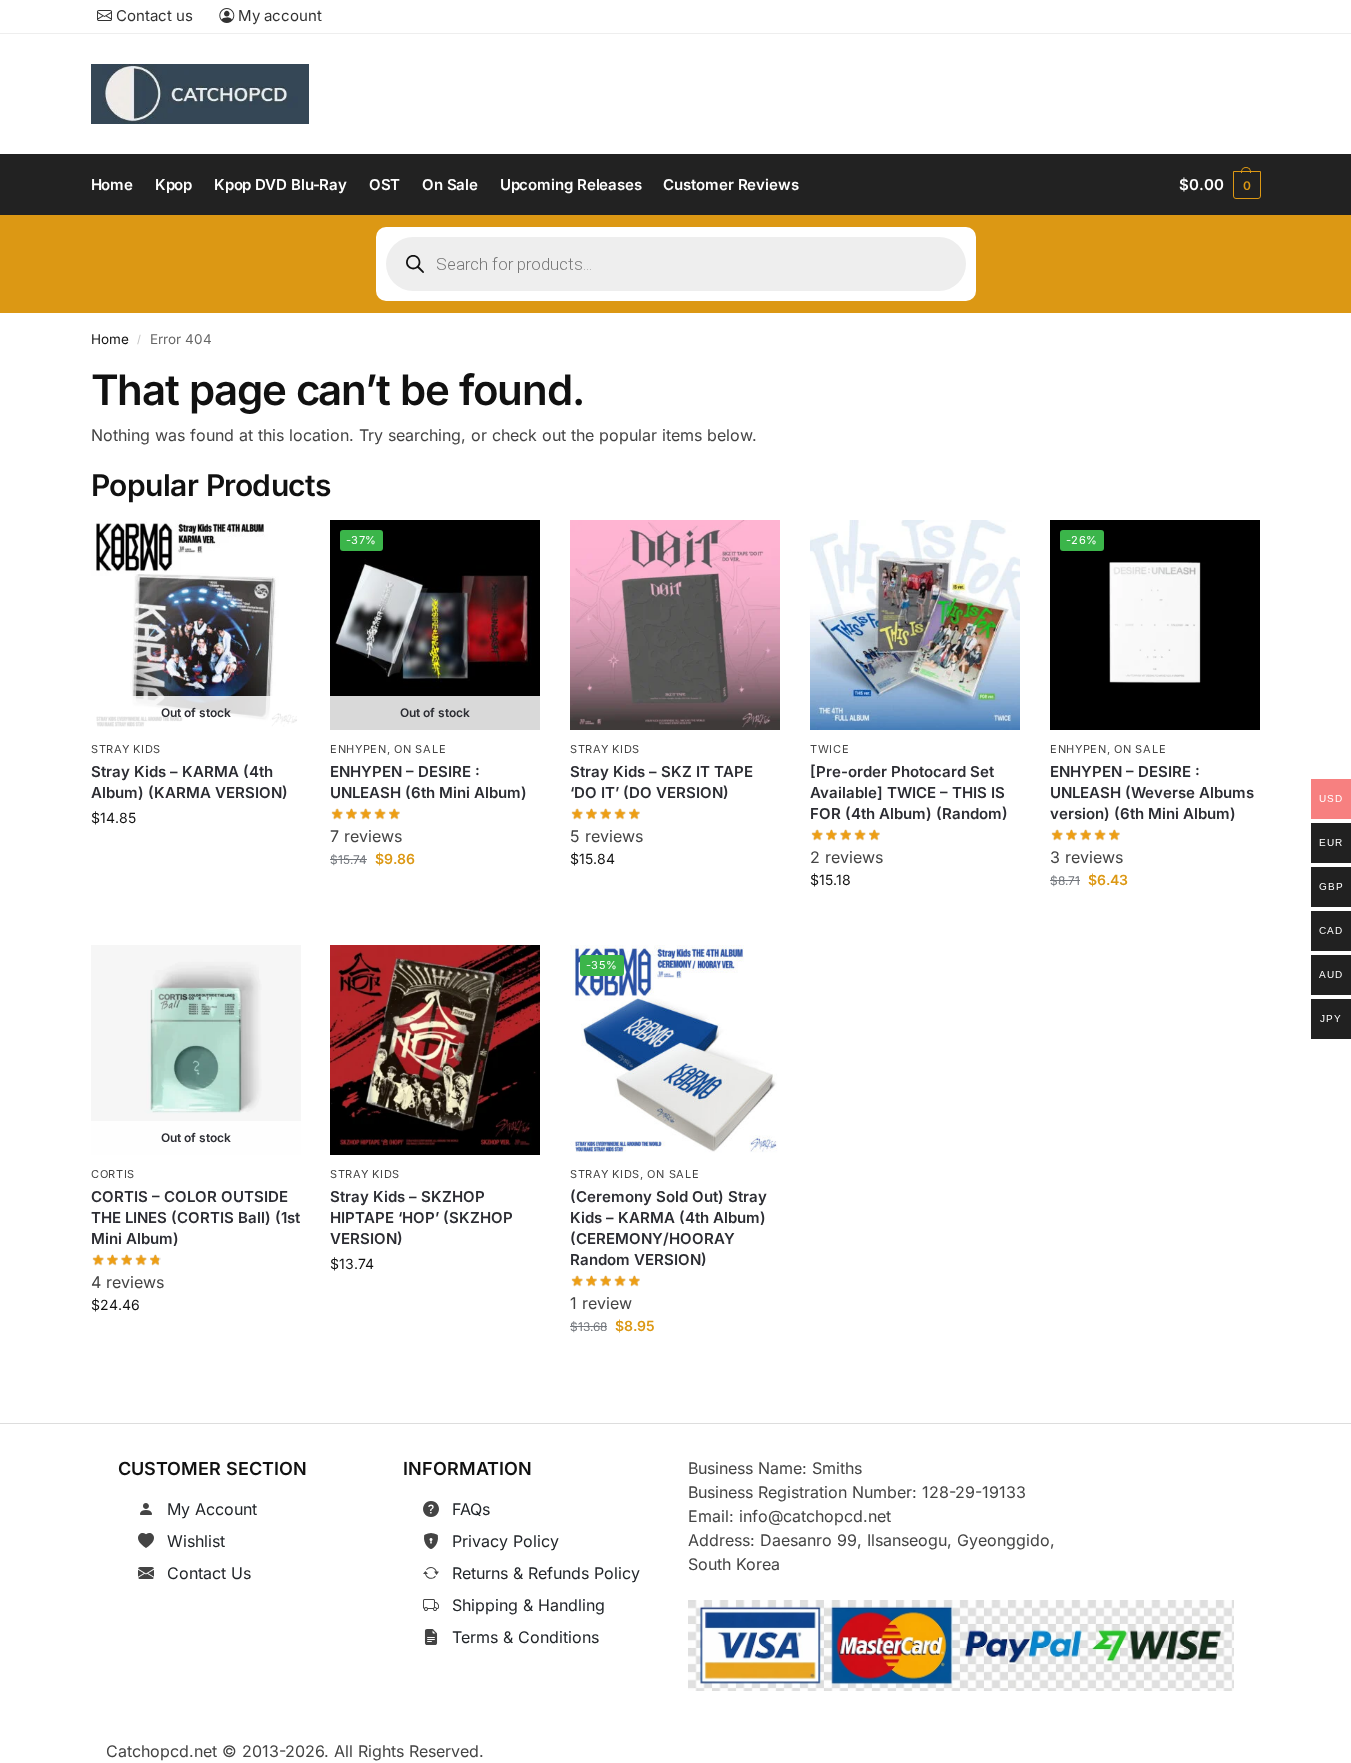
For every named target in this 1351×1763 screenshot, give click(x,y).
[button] (1219, 185)
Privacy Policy (505, 1541)
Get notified (195, 862)
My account (278, 15)
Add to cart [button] (675, 903)
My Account (212, 1509)
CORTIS (113, 1174)
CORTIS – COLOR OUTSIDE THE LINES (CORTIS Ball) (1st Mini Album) (195, 1218)
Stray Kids (126, 749)
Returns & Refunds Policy (546, 1573)
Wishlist (196, 1541)
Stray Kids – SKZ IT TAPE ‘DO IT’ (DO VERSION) (661, 782)
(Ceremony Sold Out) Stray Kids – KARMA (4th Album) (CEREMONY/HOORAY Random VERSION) (668, 1229)
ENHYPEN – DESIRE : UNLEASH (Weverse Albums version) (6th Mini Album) (1152, 792)
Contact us (152, 15)
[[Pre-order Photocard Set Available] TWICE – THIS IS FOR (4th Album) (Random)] (915, 625)
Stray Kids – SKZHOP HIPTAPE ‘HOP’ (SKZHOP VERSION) (421, 1218)
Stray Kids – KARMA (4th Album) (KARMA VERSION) (189, 782)
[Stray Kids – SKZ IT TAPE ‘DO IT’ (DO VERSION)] (675, 625)
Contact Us (209, 1573)
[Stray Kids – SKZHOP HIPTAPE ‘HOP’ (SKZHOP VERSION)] (435, 1050)
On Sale (421, 749)
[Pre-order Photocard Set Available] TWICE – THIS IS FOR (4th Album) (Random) (909, 792)
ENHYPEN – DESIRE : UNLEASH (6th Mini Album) (428, 782)
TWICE (830, 749)
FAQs (471, 1509)
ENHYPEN (358, 749)
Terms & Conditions (525, 1637)
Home (110, 339)
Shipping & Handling (528, 1605)
